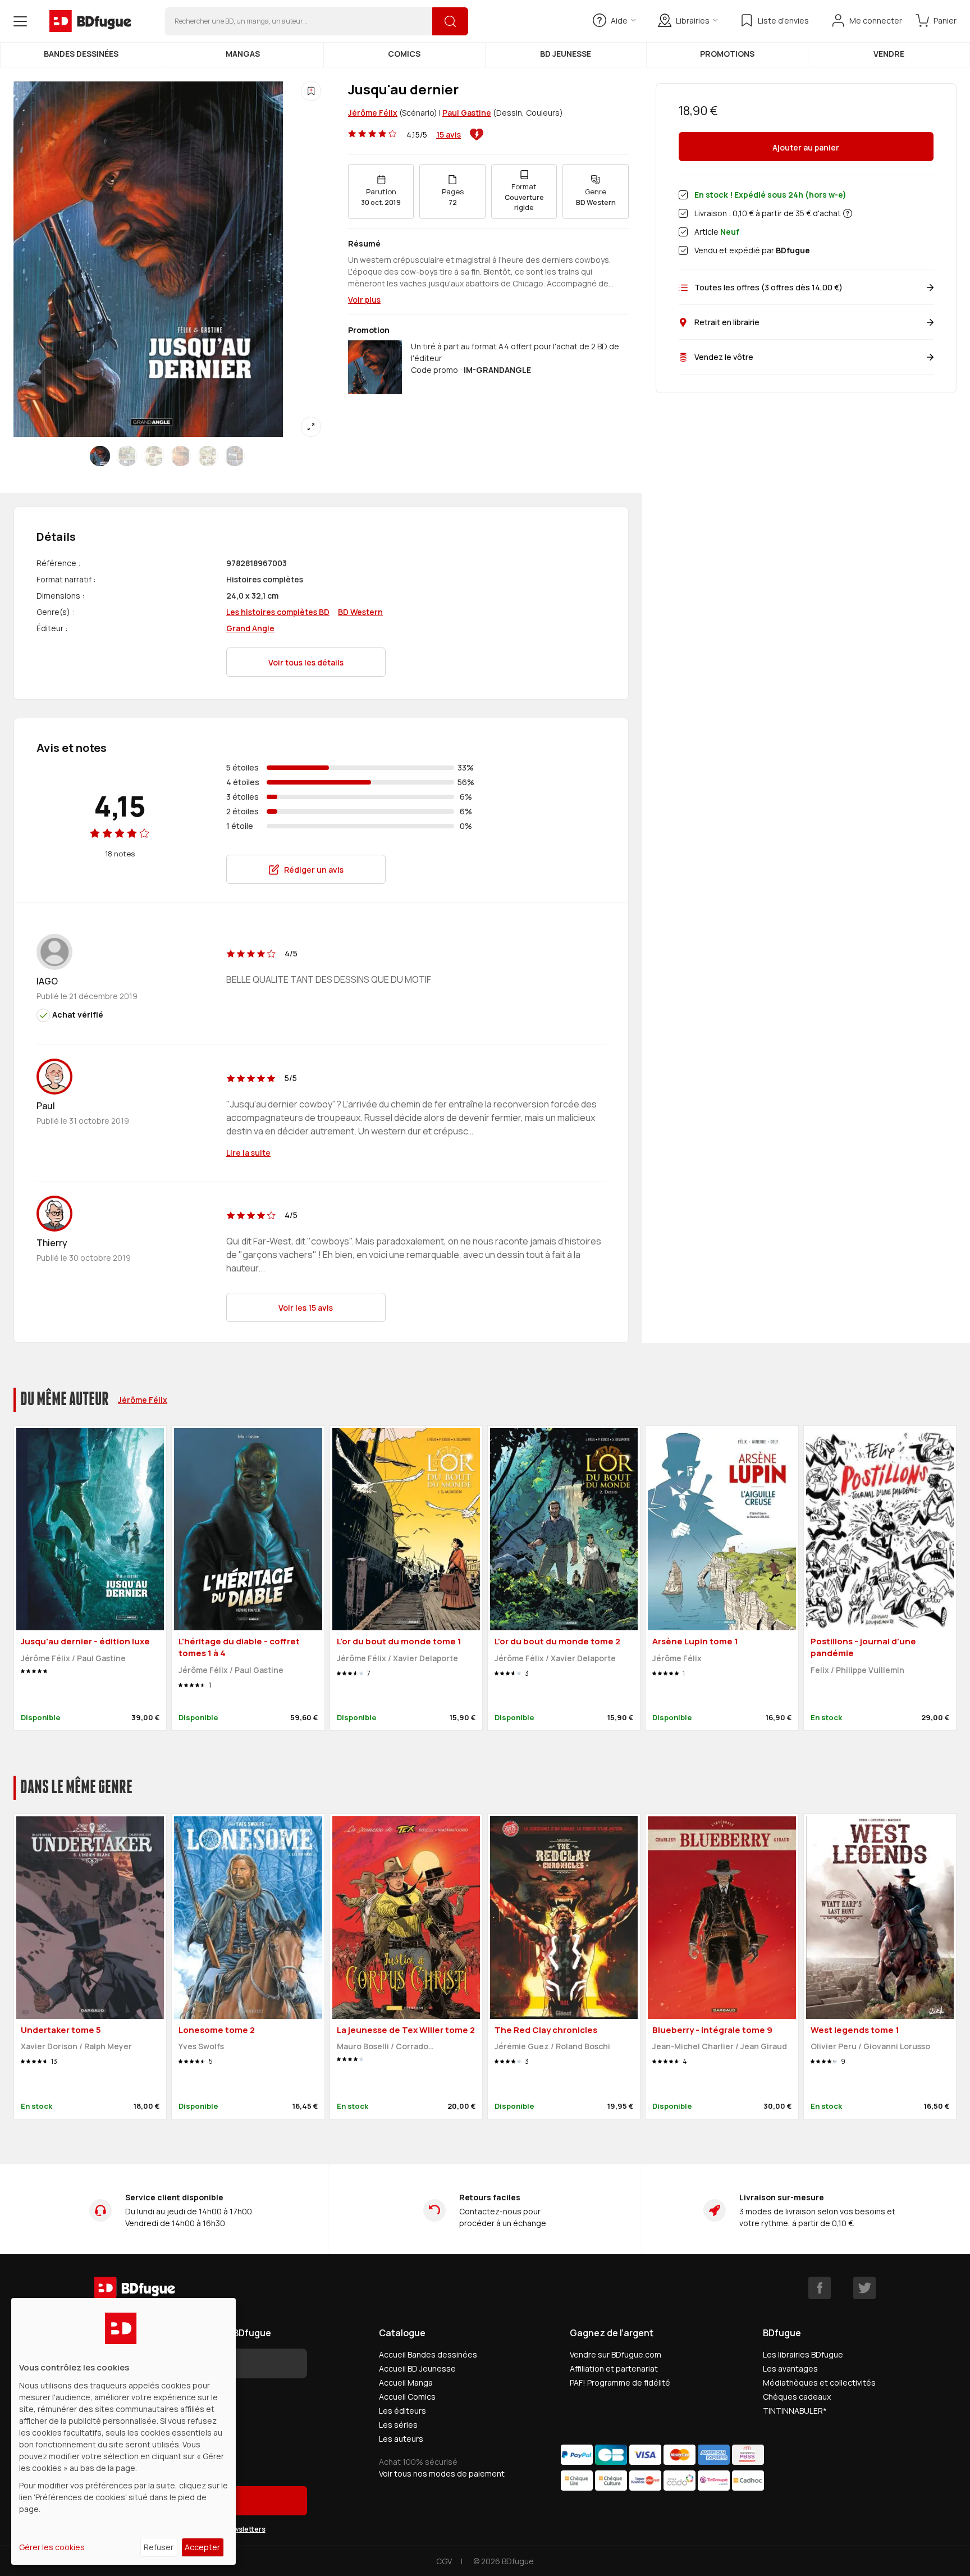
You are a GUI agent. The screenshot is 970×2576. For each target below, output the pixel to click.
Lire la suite (248, 1153)
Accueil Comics (407, 2397)
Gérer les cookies (52, 2547)
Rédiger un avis (314, 870)
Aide (619, 20)
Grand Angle (250, 628)
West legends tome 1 (855, 2030)
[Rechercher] (450, 21)
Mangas (243, 54)
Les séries (398, 2425)
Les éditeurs (402, 2411)
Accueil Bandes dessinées (428, 2354)
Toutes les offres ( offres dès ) (768, 287)
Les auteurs (401, 2439)
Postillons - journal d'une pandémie (863, 1647)
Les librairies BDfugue (803, 2354)
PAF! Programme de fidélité (620, 2383)
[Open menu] (20, 21)
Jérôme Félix (373, 113)
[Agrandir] (311, 427)
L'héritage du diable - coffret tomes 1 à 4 (239, 1647)
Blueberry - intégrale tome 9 (712, 2030)
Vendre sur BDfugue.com (616, 2354)
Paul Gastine (467, 113)
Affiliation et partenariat (614, 2368)
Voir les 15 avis (306, 1308)
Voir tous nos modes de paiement (442, 2474)
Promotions (727, 54)
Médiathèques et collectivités (819, 2383)
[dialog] (123, 2431)
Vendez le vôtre (724, 357)
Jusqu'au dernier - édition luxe (85, 1641)
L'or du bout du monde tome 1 (399, 1641)
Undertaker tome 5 (61, 2030)
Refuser (159, 2547)
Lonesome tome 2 (217, 2030)
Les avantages (790, 2368)
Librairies (693, 20)
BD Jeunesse (566, 54)
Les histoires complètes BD (278, 612)
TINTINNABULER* (795, 2411)
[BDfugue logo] (90, 21)
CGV (444, 2561)
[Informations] (848, 213)
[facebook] (820, 2288)
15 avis (449, 135)
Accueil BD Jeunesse (417, 2368)
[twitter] (864, 2288)
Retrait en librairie (727, 322)
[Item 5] (235, 456)
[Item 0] (100, 456)
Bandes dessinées (81, 54)
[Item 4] (208, 456)
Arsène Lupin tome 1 (695, 1641)
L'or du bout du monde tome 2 (557, 1641)
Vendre (889, 54)
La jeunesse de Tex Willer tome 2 (406, 2030)
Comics (404, 54)
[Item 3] (181, 456)
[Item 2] (154, 456)
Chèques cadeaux (797, 2397)
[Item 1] (127, 456)
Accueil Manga (406, 2383)
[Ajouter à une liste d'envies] (311, 91)
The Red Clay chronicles (546, 2030)
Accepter (202, 2547)
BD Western (360, 612)
